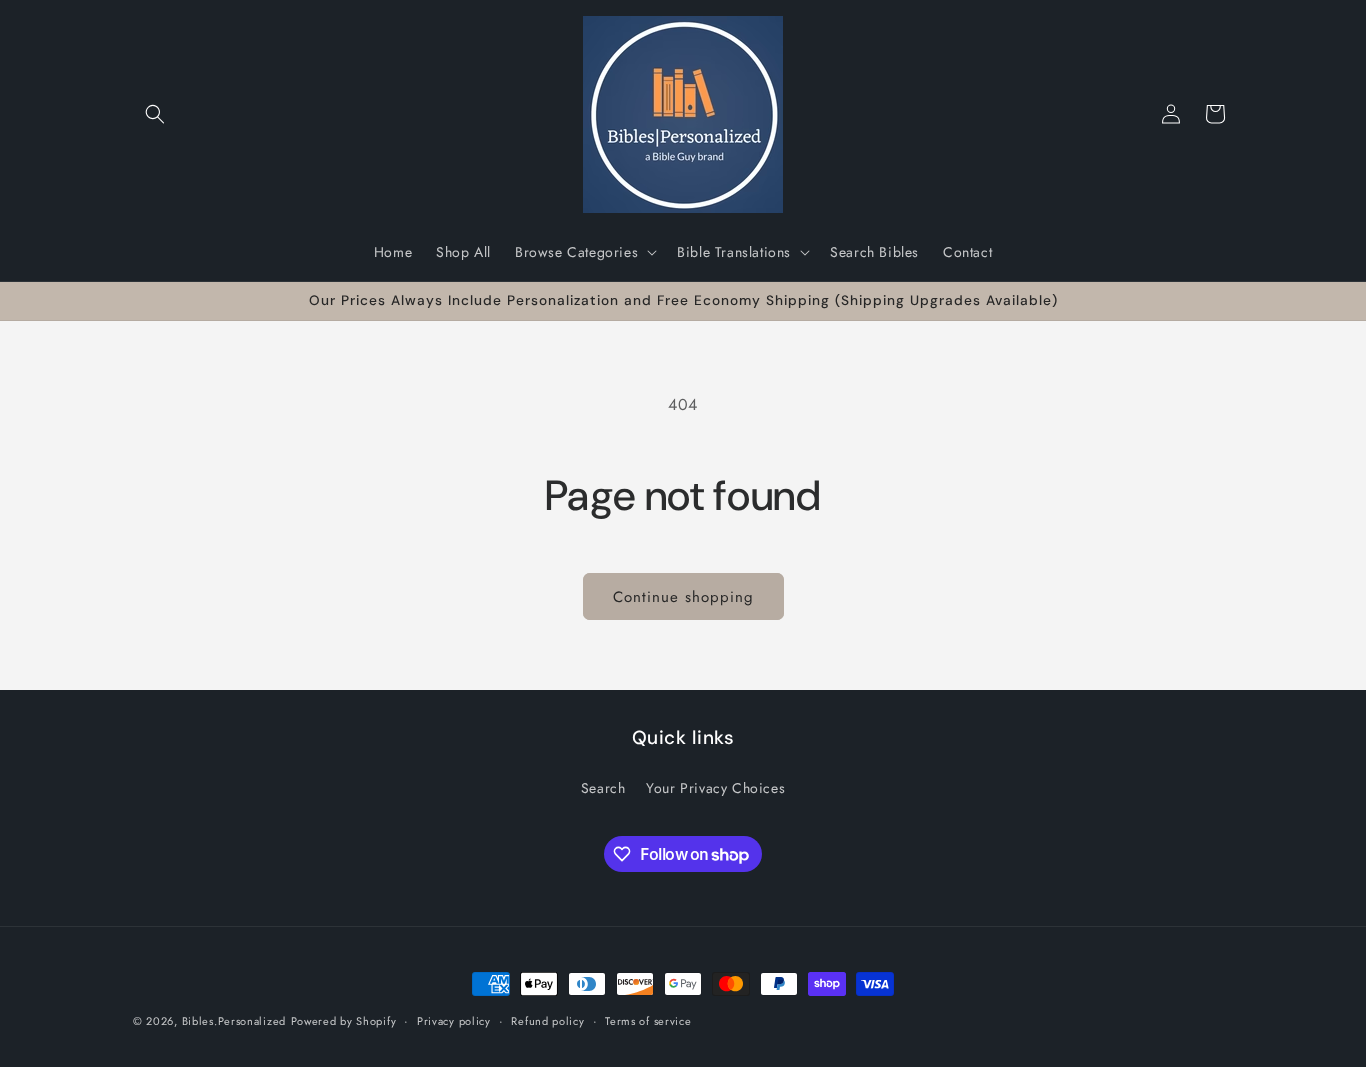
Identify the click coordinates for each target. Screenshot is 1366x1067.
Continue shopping (683, 597)
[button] (155, 114)
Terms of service (648, 1021)
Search (603, 788)
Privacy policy (454, 1021)
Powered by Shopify (344, 1021)
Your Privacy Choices (715, 788)
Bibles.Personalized (234, 1021)
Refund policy (547, 1021)
